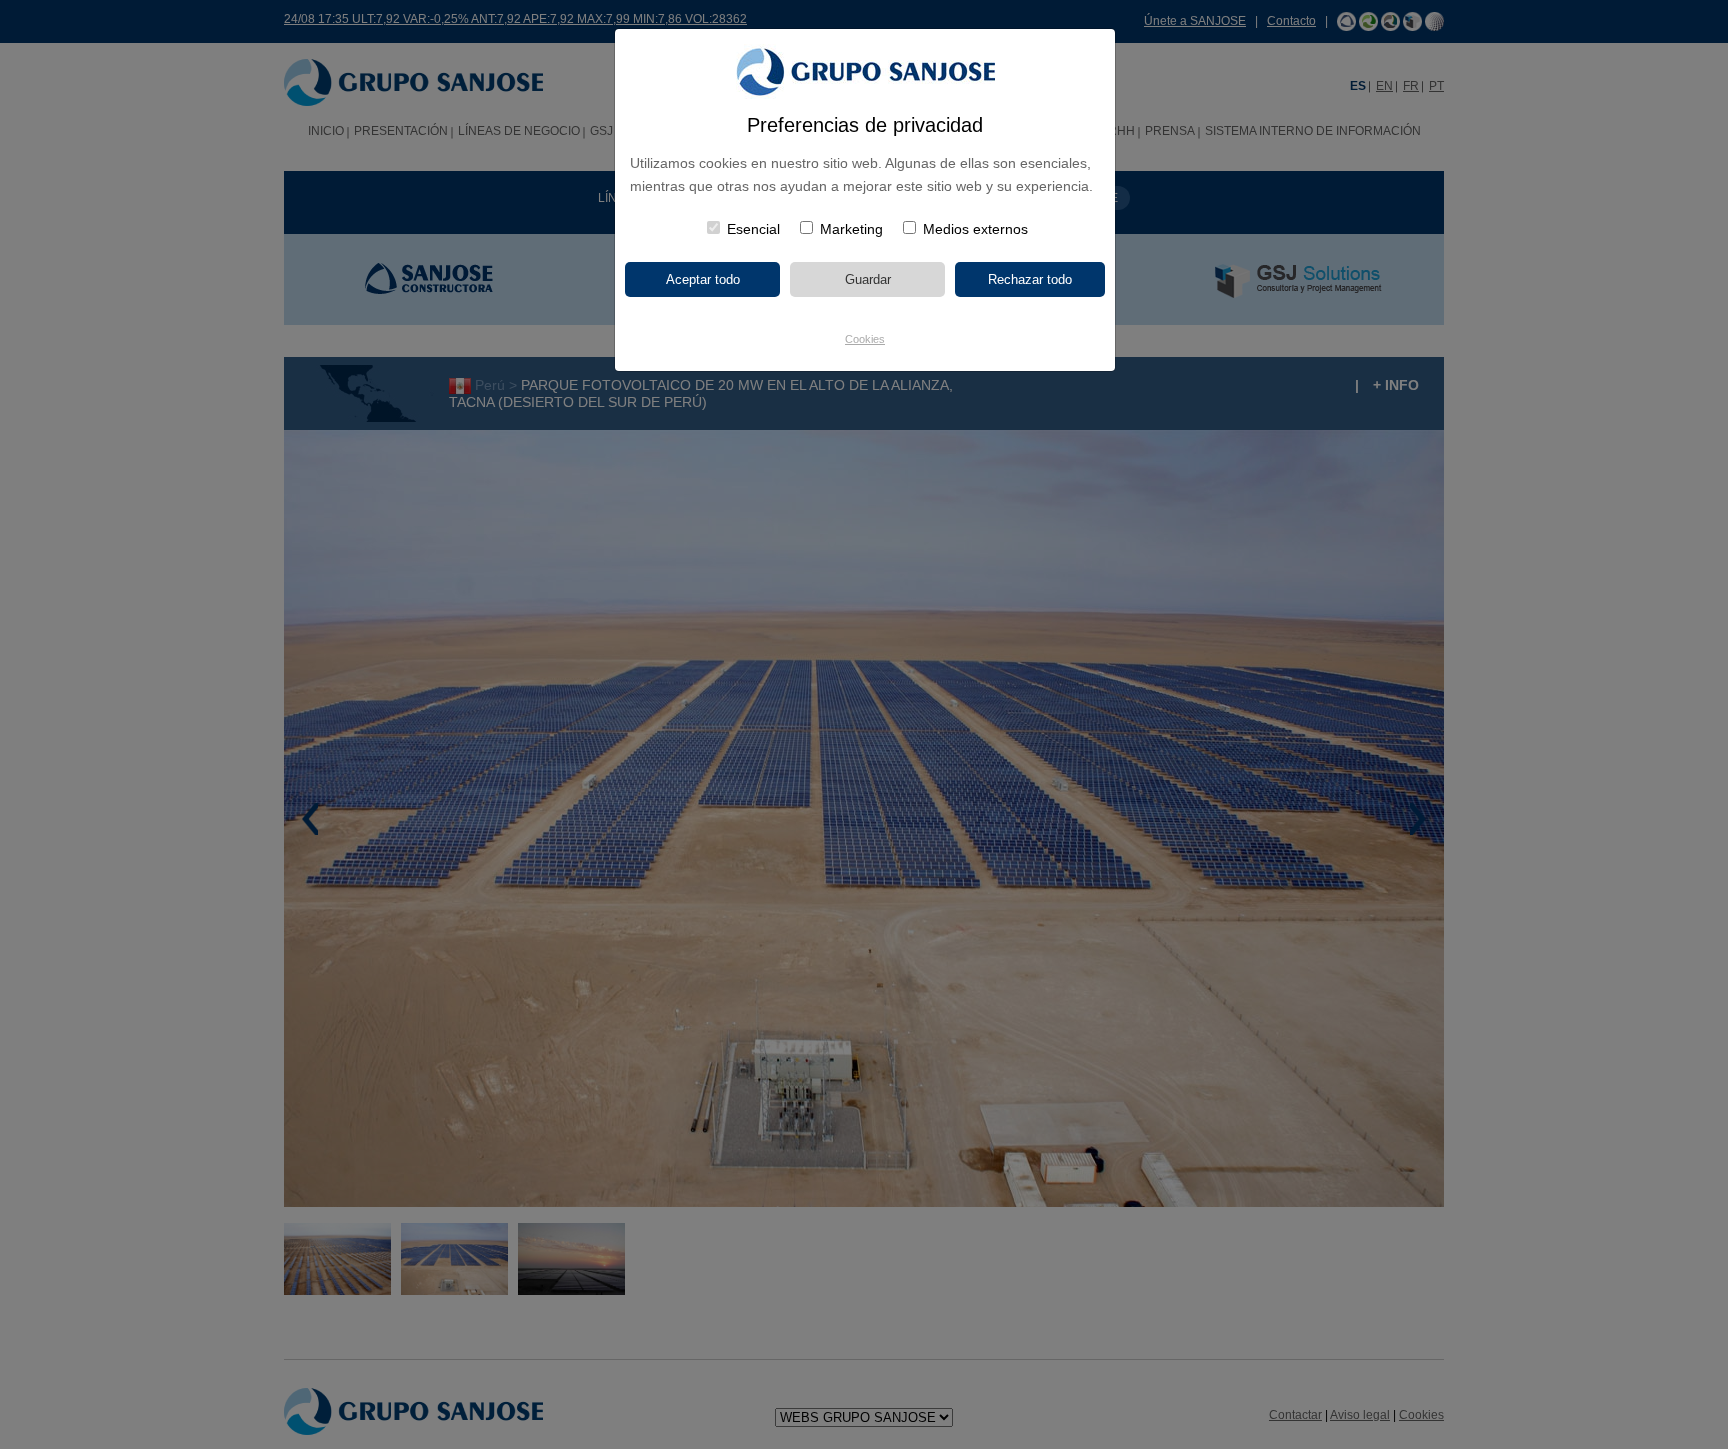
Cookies (865, 339)
